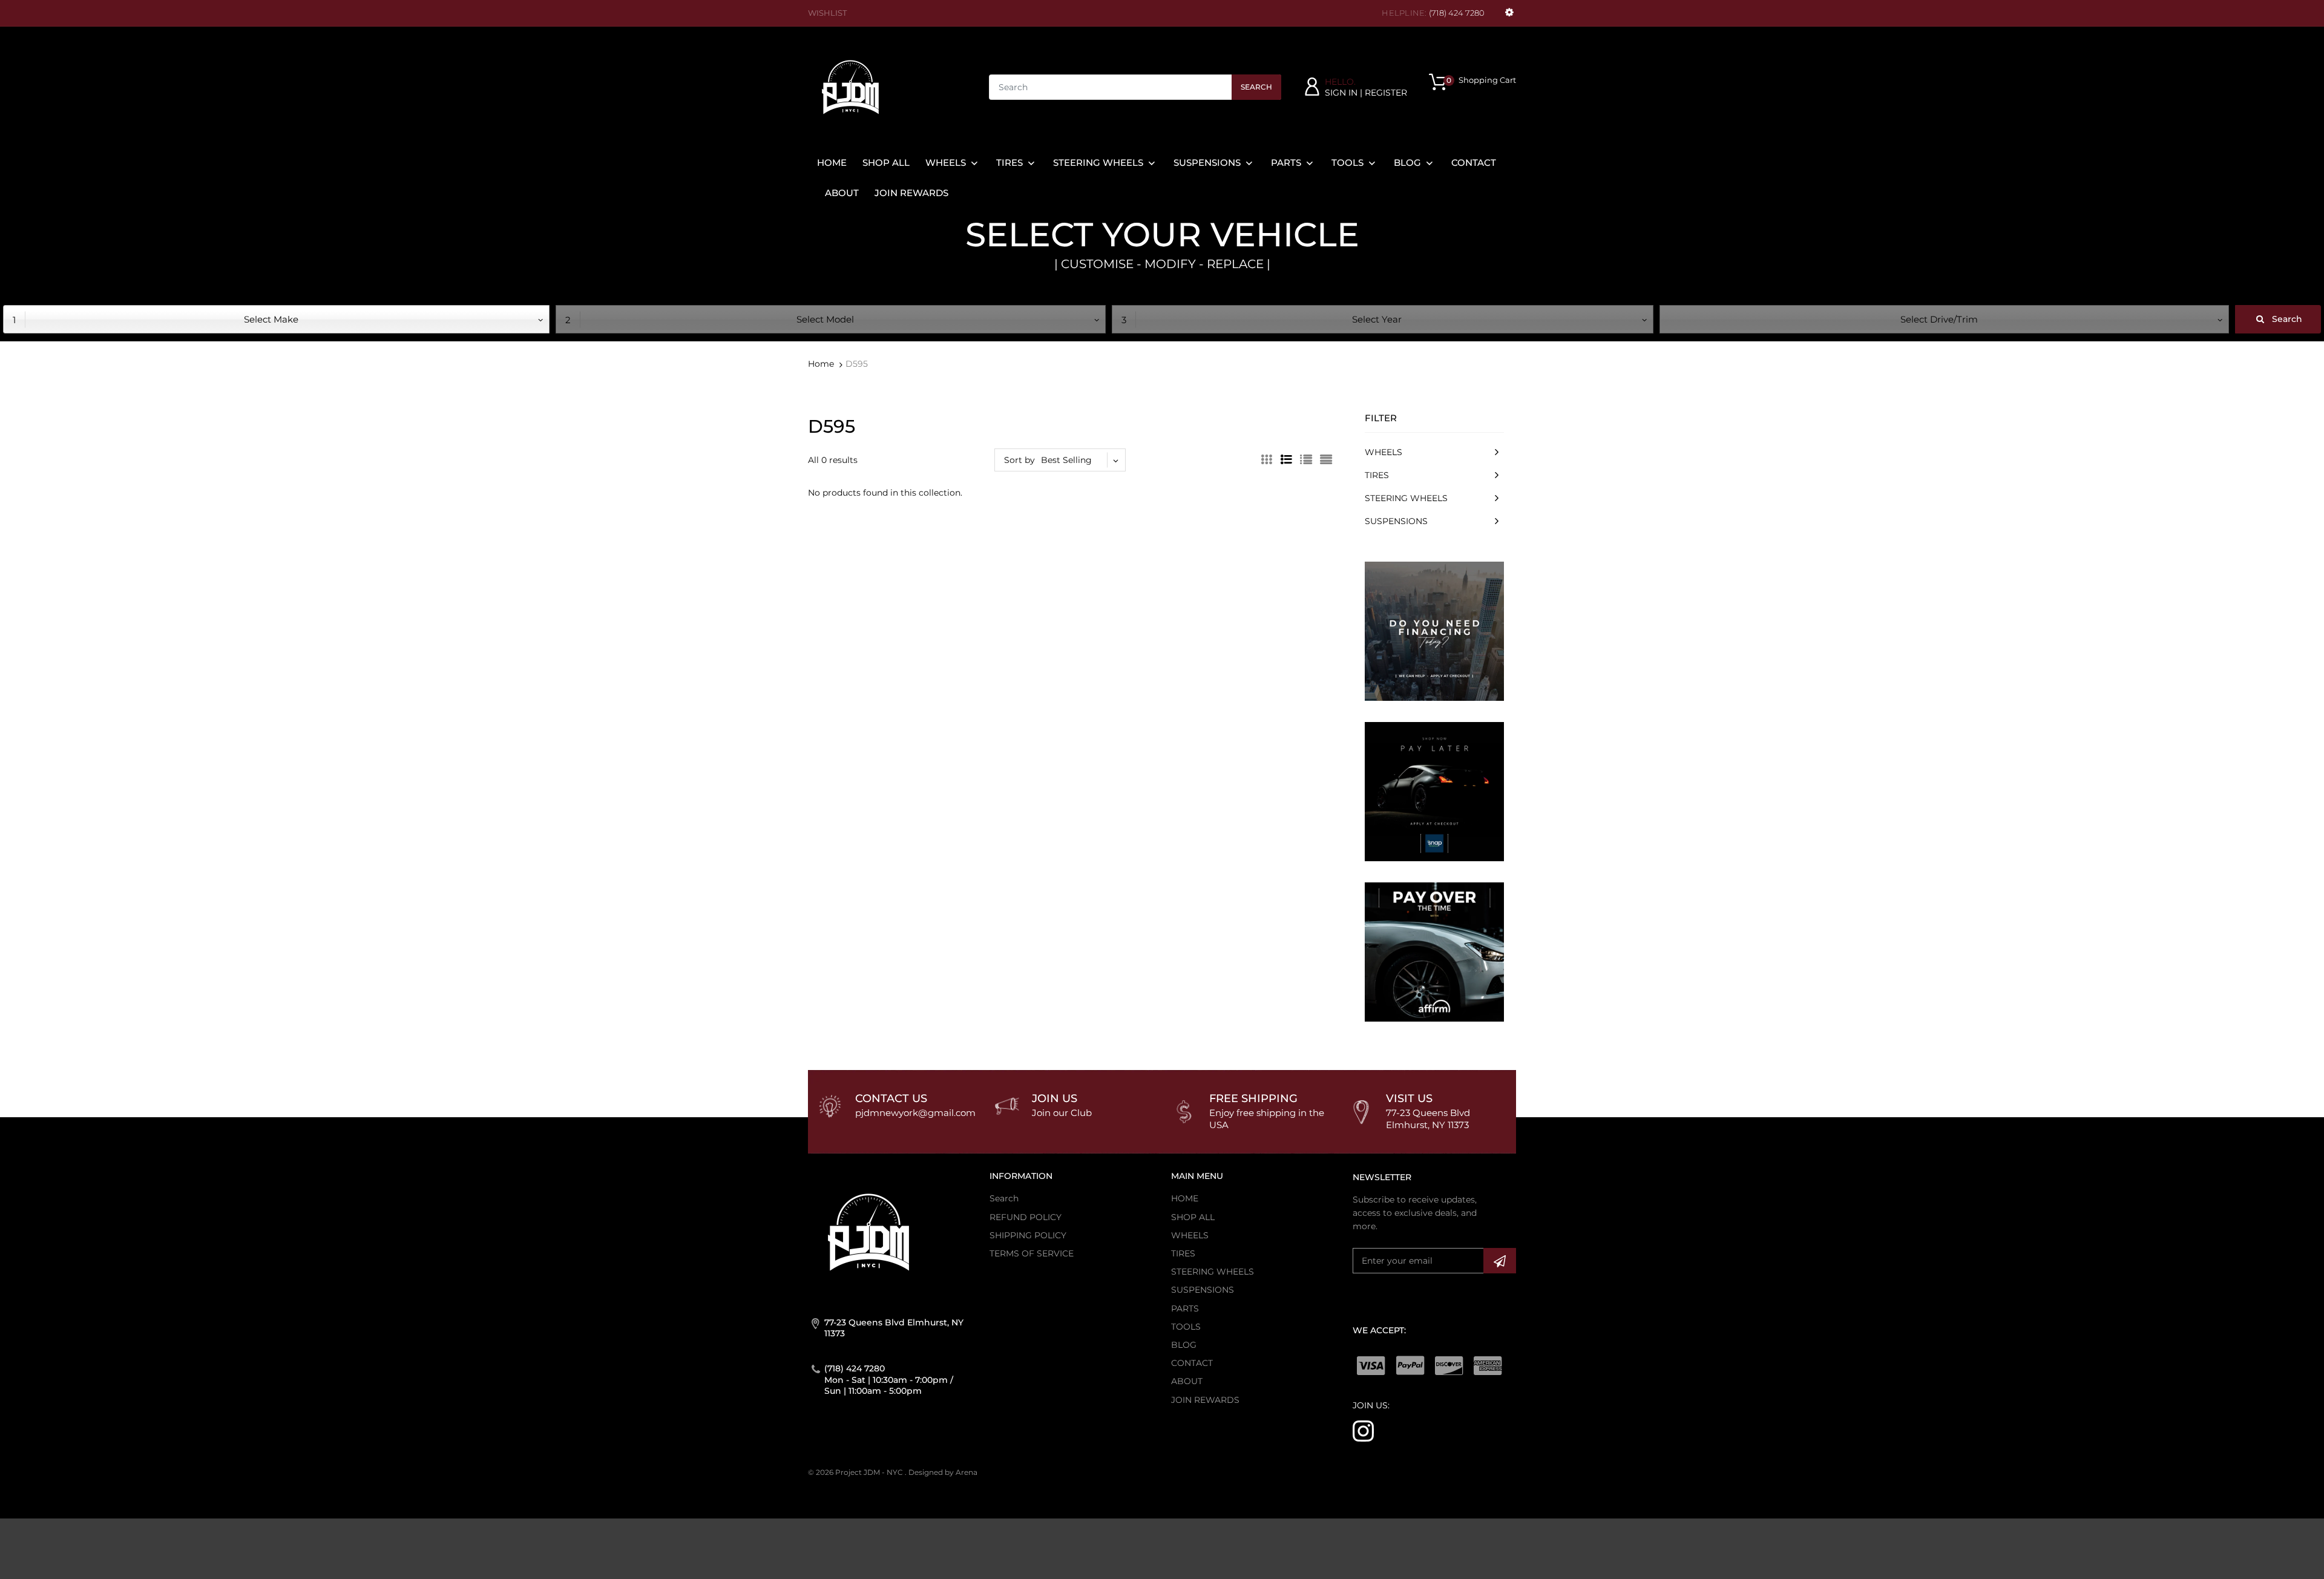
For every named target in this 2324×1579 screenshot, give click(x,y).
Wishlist (827, 13)
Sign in (1341, 93)
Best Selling (1066, 460)
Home (821, 364)
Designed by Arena (943, 1472)
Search (1256, 87)
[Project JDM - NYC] (850, 87)
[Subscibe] (1500, 1261)
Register (1386, 93)
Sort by (1019, 460)
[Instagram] (1363, 1430)
